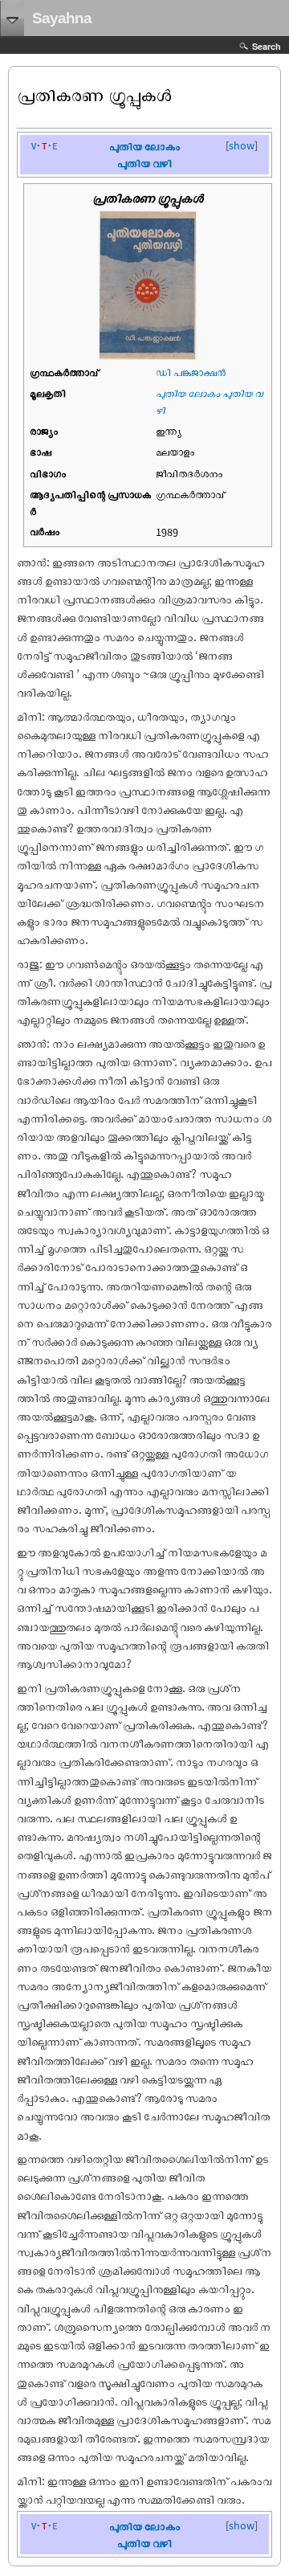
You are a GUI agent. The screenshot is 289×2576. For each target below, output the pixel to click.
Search (267, 46)
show (242, 145)
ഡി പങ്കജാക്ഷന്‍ (191, 372)
